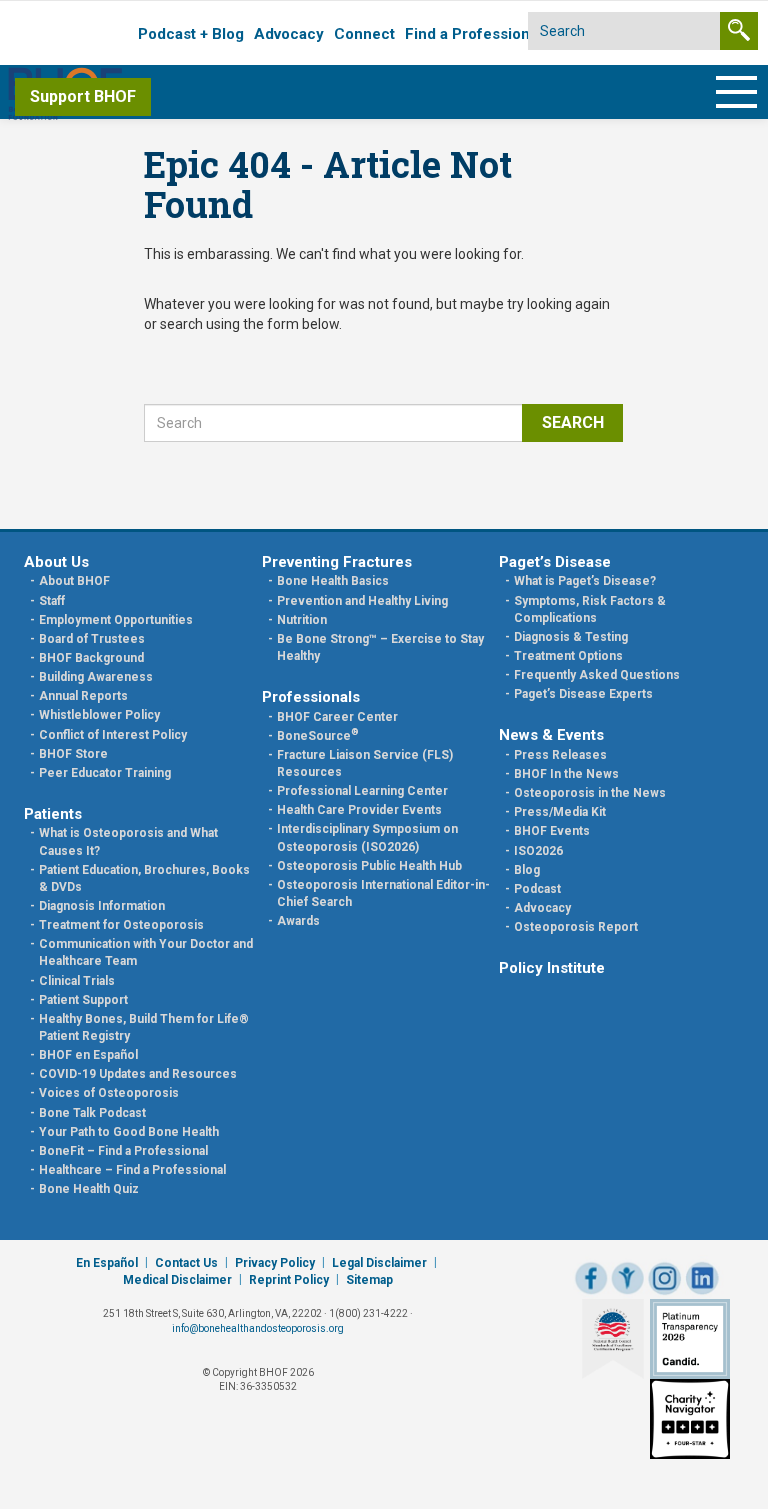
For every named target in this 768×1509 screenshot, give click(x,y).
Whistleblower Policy (99, 715)
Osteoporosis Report (576, 927)
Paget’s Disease (555, 562)
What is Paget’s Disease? (585, 581)
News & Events (551, 735)
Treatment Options (568, 656)
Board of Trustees (92, 639)
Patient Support (83, 1000)
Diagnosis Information (102, 906)
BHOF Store (73, 754)
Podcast (537, 889)
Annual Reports (83, 696)
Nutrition (302, 620)
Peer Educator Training (105, 773)
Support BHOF (83, 96)
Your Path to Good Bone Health (129, 1132)
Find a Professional (473, 34)
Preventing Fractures (337, 562)
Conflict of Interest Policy (113, 735)
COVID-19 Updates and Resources (138, 1074)
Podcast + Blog (191, 34)
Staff (52, 601)
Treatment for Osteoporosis (121, 925)
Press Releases (560, 755)
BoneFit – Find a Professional (123, 1151)
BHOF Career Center (337, 717)
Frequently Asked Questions (597, 675)
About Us (56, 562)
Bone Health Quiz (89, 1189)
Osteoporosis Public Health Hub (369, 866)
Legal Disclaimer (379, 1263)
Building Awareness (96, 677)
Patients (53, 814)
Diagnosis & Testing (571, 637)
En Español (107, 1263)
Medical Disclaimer (177, 1280)
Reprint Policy (289, 1280)
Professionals (311, 697)
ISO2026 (538, 851)
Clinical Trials (77, 981)
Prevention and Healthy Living (362, 601)
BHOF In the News (566, 774)
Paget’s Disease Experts (583, 694)
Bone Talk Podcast (92, 1113)
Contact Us (186, 1263)
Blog (527, 870)
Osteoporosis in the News (590, 793)
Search (573, 422)
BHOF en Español (88, 1055)
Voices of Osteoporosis (109, 1093)
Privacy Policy (275, 1263)
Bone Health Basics (333, 581)
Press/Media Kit (560, 812)
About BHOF (74, 581)
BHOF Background (91, 658)
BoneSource (318, 736)
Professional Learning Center (362, 791)
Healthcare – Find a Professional (132, 1170)
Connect (364, 34)
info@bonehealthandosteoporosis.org (258, 1328)
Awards (298, 921)
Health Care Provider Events (359, 810)
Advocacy (289, 34)
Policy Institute (552, 968)
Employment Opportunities (116, 620)
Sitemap (369, 1280)
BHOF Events (552, 831)
